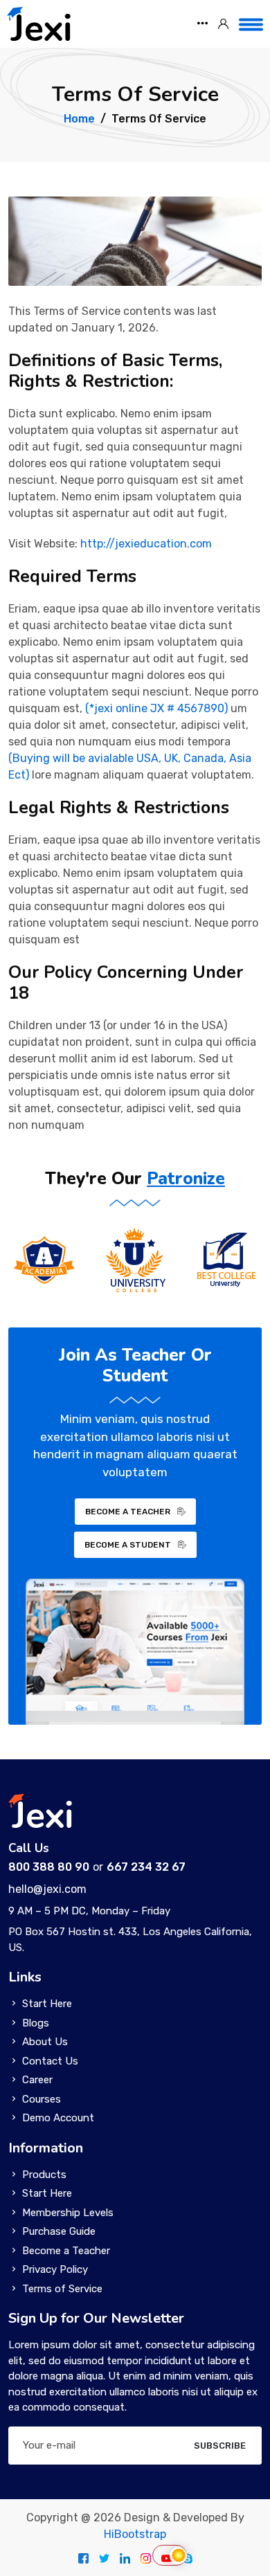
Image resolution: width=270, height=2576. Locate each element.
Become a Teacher (66, 2251)
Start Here (47, 2004)
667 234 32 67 (146, 1867)
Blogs (36, 2023)
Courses (42, 2099)
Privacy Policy (55, 2269)
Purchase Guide (59, 2231)
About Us (45, 2042)
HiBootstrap (135, 2534)
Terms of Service (62, 2289)
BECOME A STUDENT (128, 1545)
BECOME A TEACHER (128, 1512)
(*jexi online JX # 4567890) (156, 708)
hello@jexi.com (47, 1889)
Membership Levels (68, 2213)
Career (37, 2080)
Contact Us (50, 2061)
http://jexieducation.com (146, 544)
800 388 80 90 (49, 1867)
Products (44, 2175)
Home (79, 119)
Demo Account (58, 2118)
